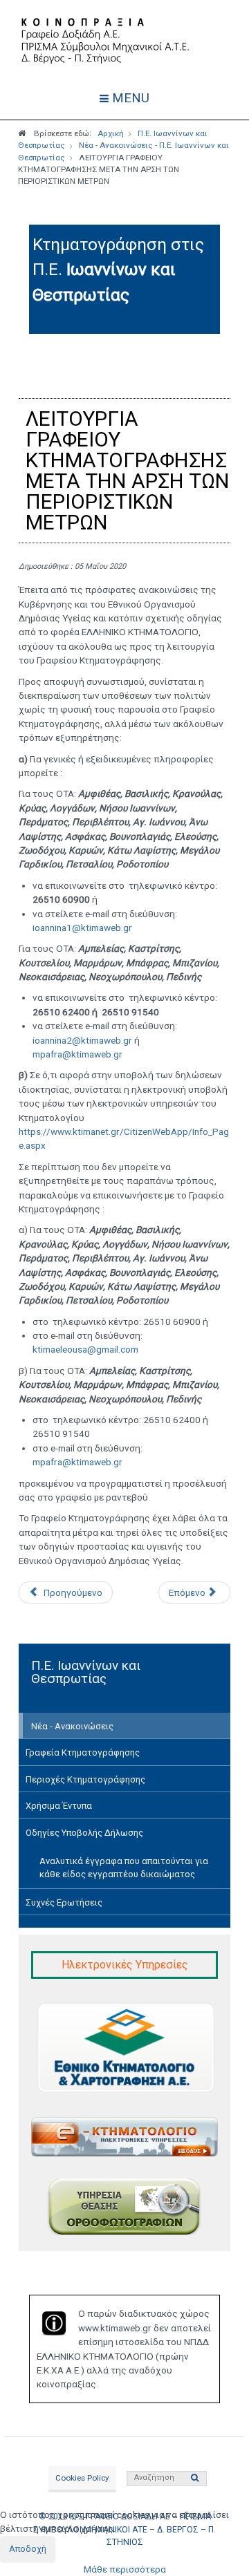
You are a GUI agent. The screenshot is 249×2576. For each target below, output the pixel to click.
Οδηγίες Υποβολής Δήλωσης (84, 1833)
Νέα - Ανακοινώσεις (72, 1726)
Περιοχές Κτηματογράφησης (85, 1779)
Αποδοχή (28, 2549)
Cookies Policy (82, 2478)
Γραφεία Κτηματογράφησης (83, 1752)
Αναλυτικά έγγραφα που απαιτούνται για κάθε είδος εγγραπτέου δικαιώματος (124, 1868)
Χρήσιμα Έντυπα (59, 1806)
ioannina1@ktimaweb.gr (82, 928)
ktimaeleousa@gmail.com (85, 1349)
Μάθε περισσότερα (125, 2569)
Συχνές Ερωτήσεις (64, 1902)
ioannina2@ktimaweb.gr (82, 1040)
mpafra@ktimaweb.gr (77, 1054)
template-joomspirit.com (246, 2334)
